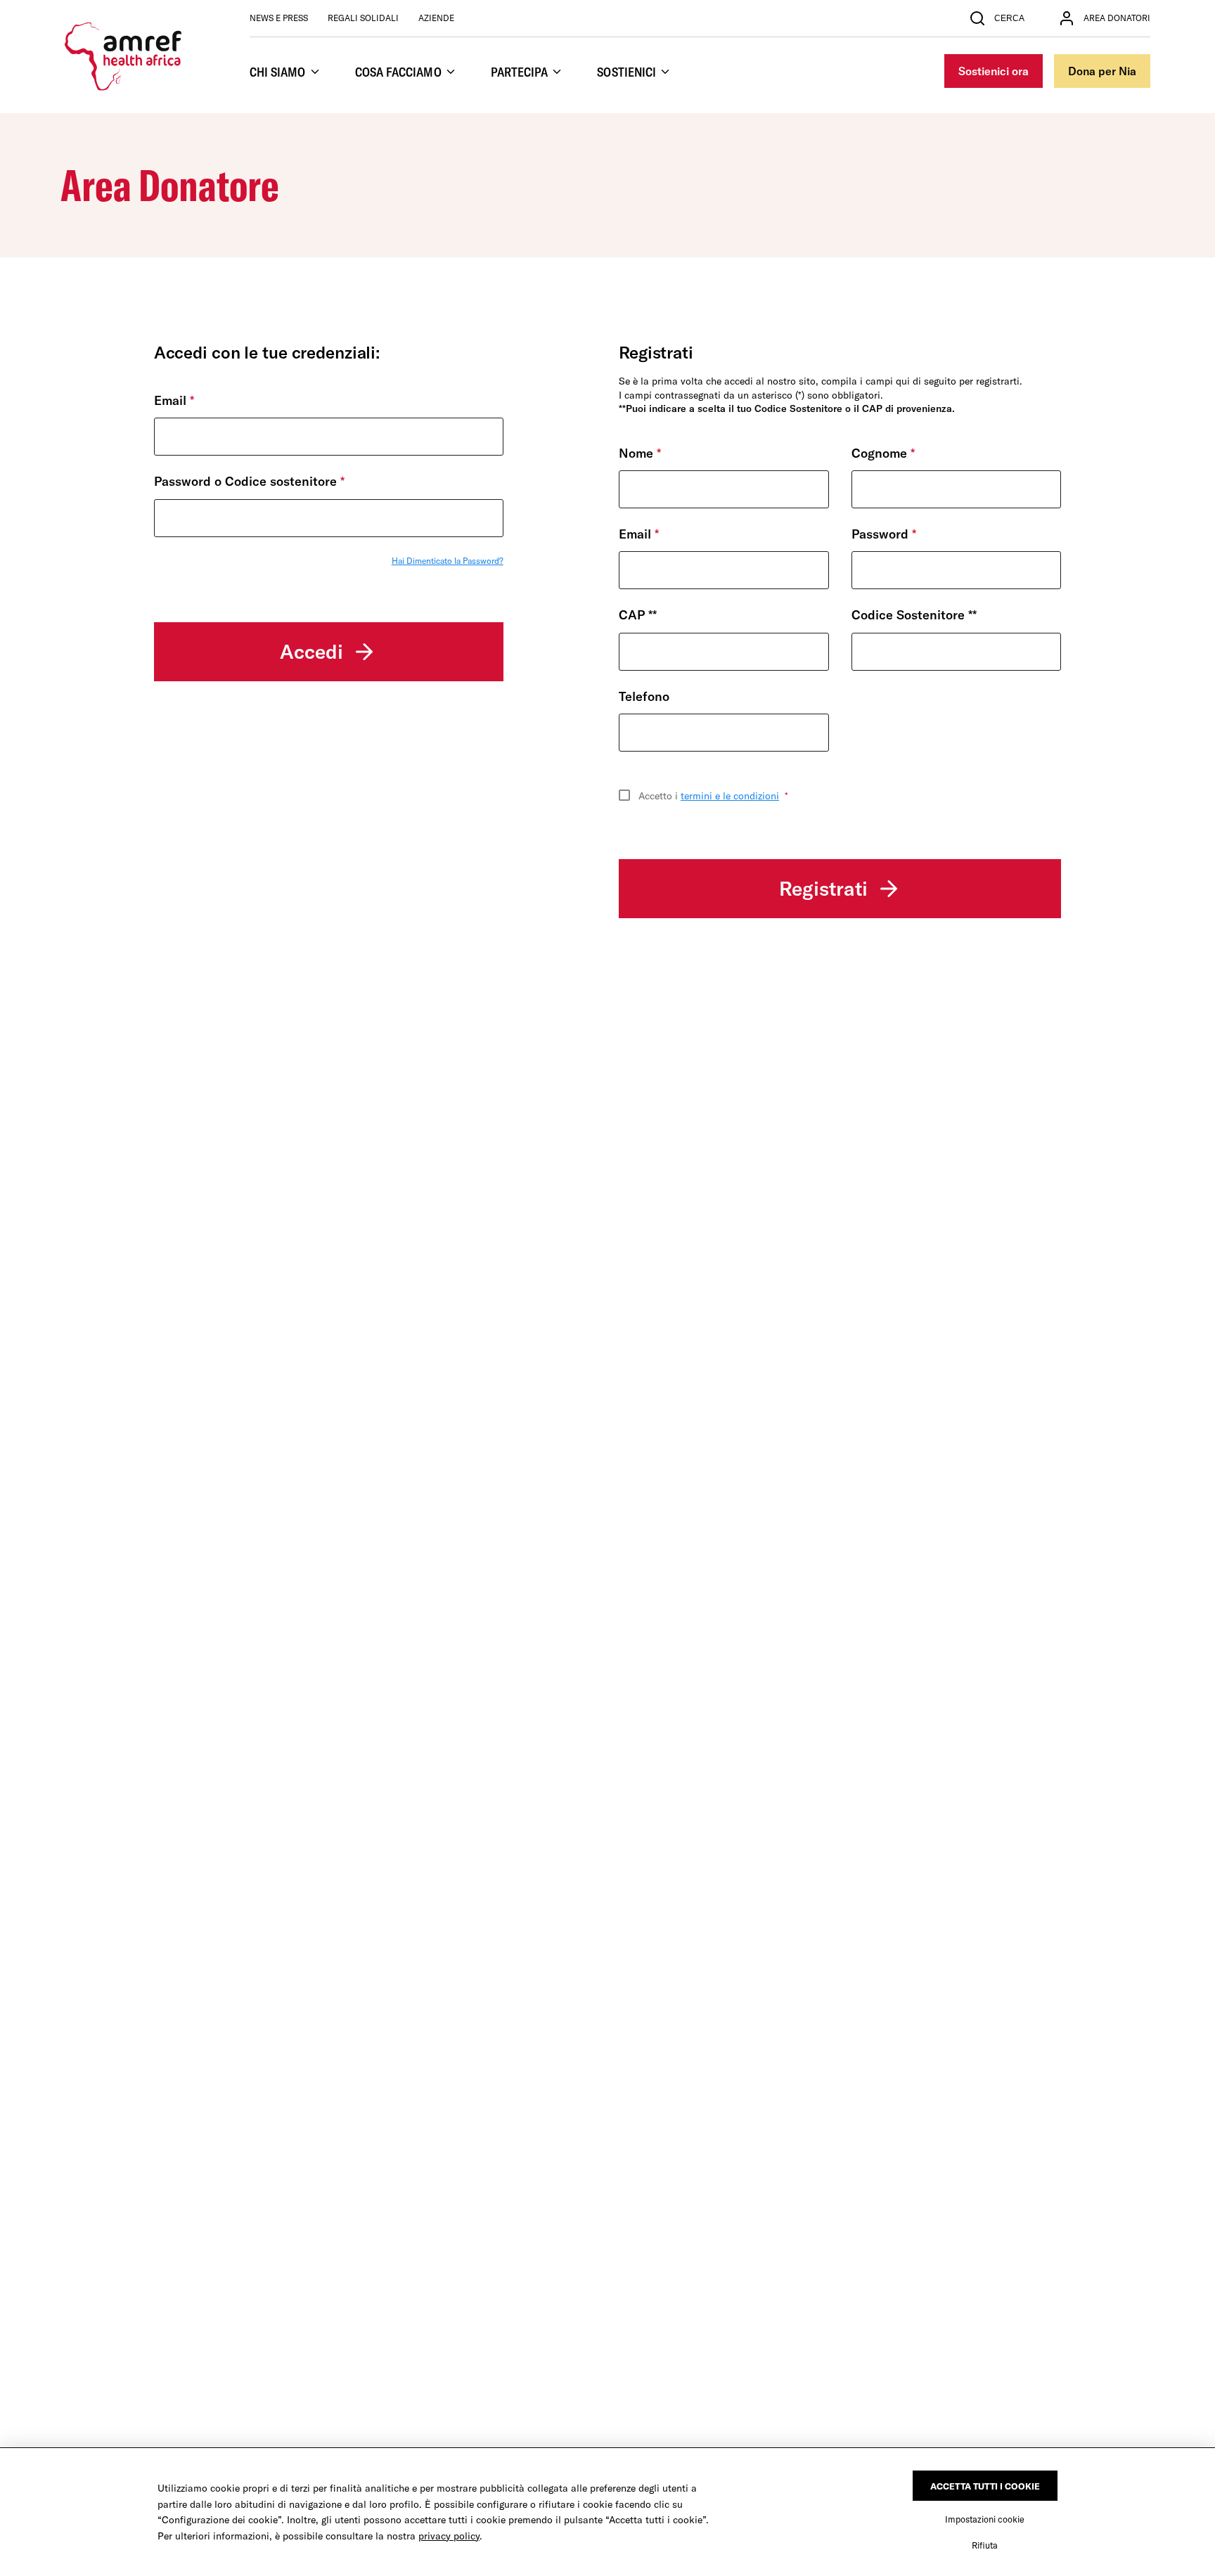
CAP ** (642, 615)
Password (884, 534)
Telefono (644, 696)
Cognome (883, 453)
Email (174, 400)
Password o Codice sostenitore (249, 481)
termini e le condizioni (730, 796)
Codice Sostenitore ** (918, 615)
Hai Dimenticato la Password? (448, 561)
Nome (640, 453)
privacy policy (449, 2536)
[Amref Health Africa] (124, 56)
